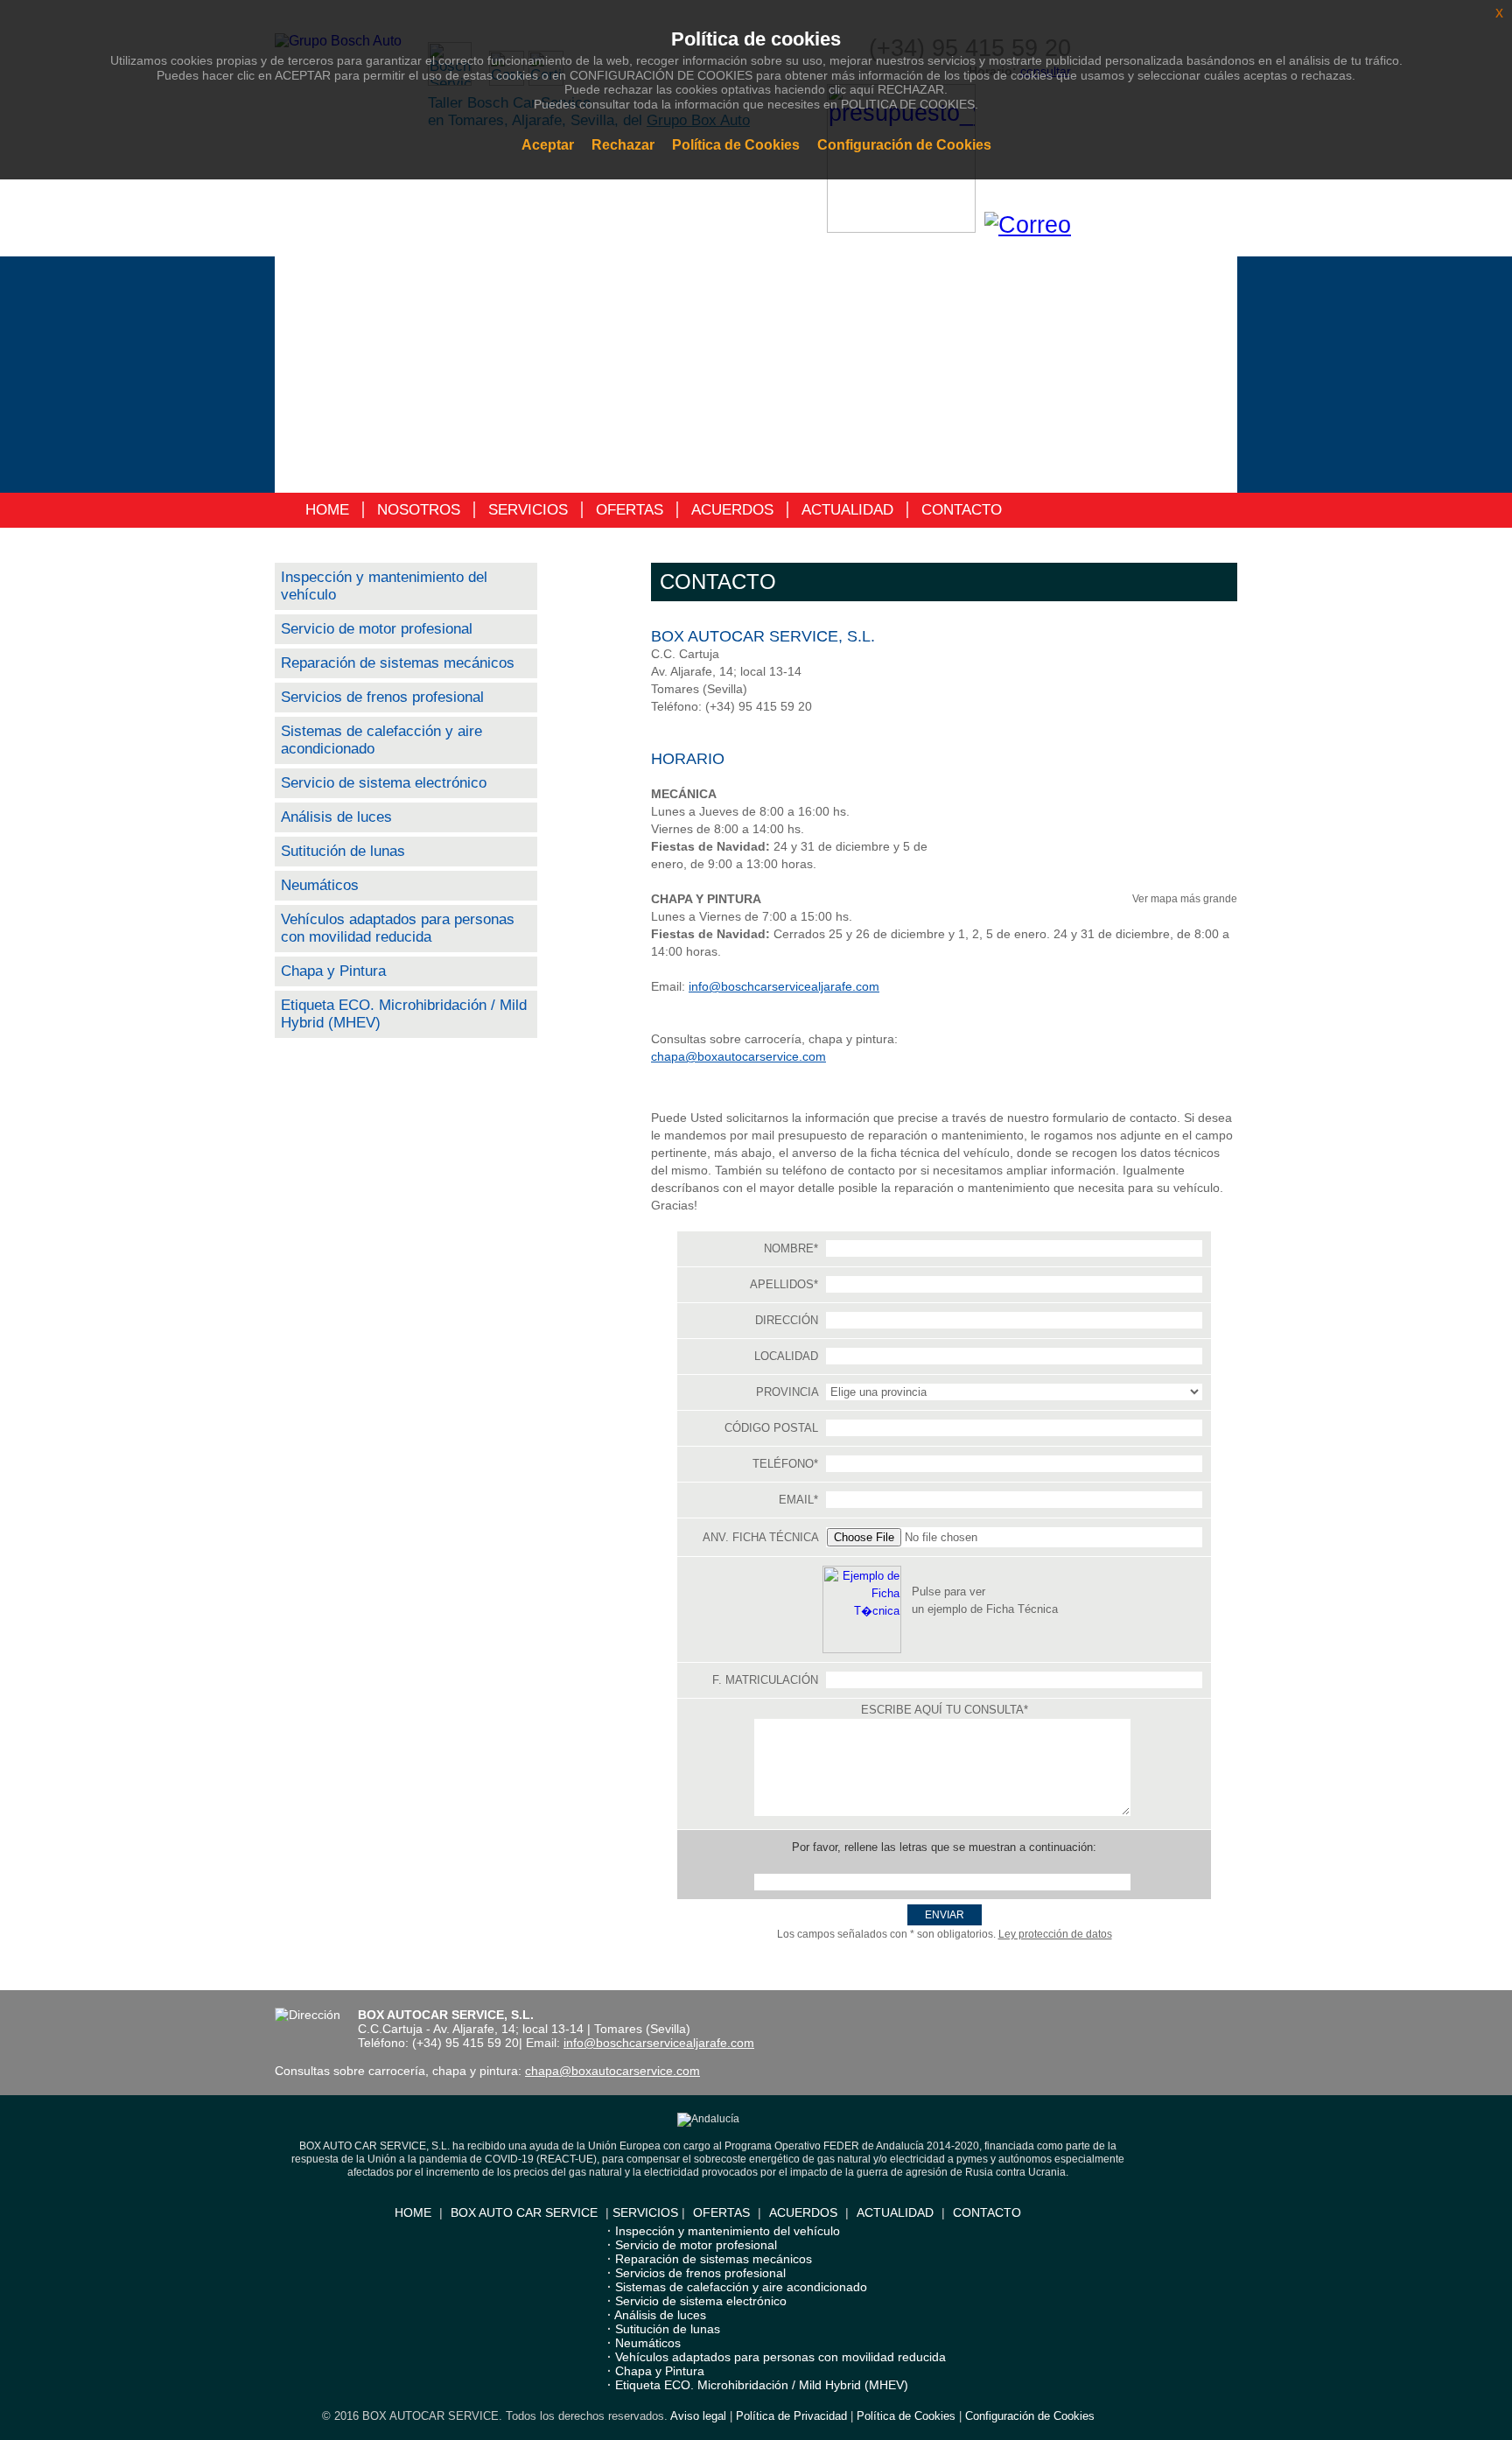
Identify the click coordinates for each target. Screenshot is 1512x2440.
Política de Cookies (906, 2416)
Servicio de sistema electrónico (384, 783)
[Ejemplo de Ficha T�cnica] (862, 1649)
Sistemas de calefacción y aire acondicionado (741, 2287)
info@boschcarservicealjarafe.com (784, 986)
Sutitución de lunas (343, 851)
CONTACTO (962, 510)
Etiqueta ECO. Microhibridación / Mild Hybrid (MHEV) (762, 2385)
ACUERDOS (732, 510)
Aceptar (548, 145)
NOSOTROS (419, 510)
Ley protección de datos (1055, 1934)
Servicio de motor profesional (377, 629)
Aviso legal (698, 2416)
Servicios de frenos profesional (382, 697)
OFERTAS (630, 510)
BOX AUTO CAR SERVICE (524, 2212)
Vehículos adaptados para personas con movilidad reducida (398, 928)
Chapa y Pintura (333, 971)
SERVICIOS (528, 510)
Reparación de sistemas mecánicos (398, 663)
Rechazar (623, 145)
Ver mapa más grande (1185, 899)
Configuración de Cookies (1030, 2416)
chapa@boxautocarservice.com (738, 1056)
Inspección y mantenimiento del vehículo (728, 2231)
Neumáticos (320, 885)
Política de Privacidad (791, 2416)
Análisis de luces (336, 817)
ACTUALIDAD (847, 510)
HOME (327, 510)
